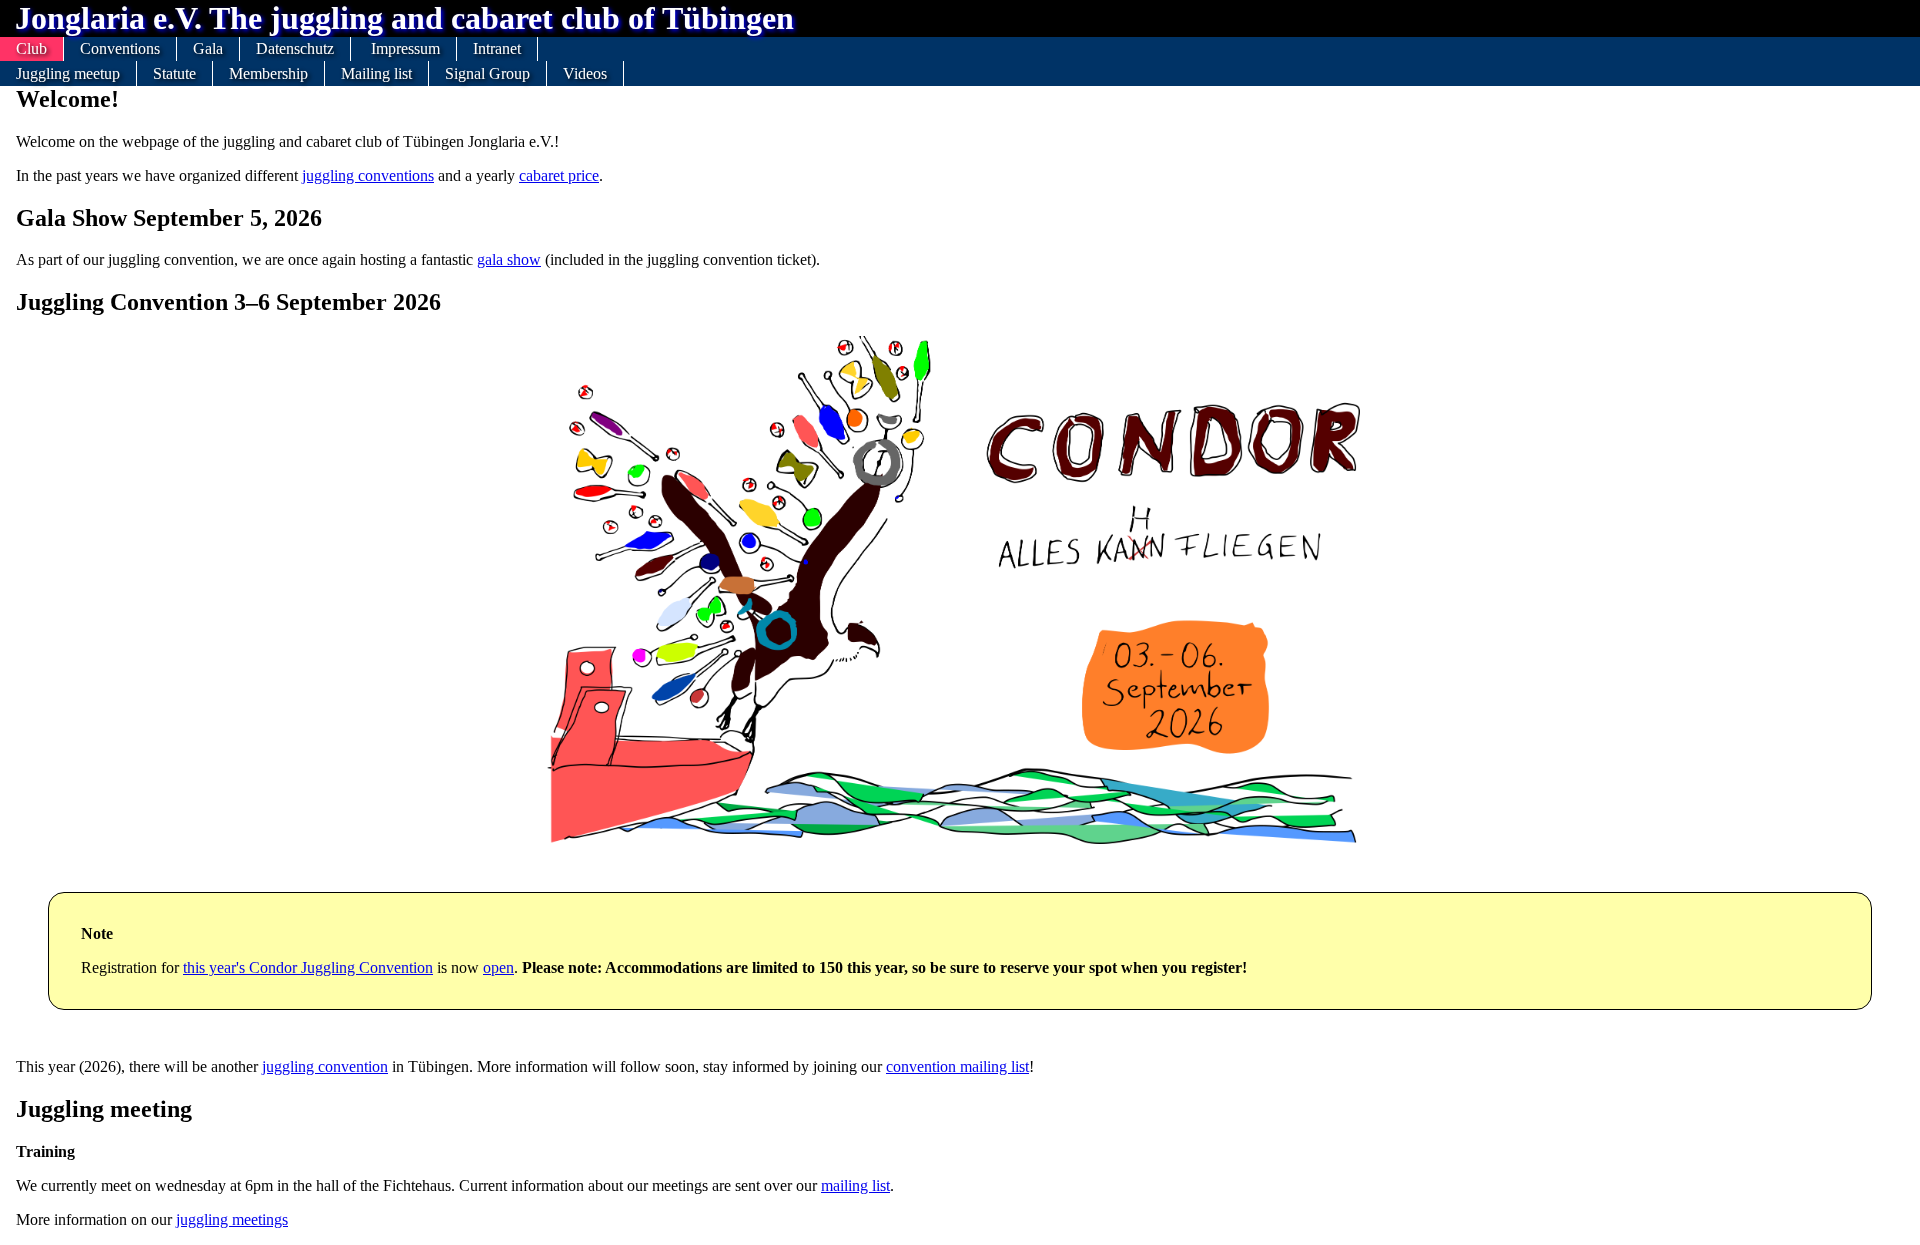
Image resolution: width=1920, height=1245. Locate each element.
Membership (268, 73)
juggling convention (325, 1066)
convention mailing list (957, 1066)
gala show (509, 259)
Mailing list (376, 73)
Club (31, 48)
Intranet (497, 48)
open (498, 967)
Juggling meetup (68, 73)
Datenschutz (295, 48)
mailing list (855, 1185)
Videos (585, 73)
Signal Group (487, 73)
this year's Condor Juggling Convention (308, 967)
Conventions (120, 48)
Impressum (405, 48)
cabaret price (559, 175)
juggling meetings (232, 1219)
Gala (208, 48)
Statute (174, 73)
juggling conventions (368, 175)
